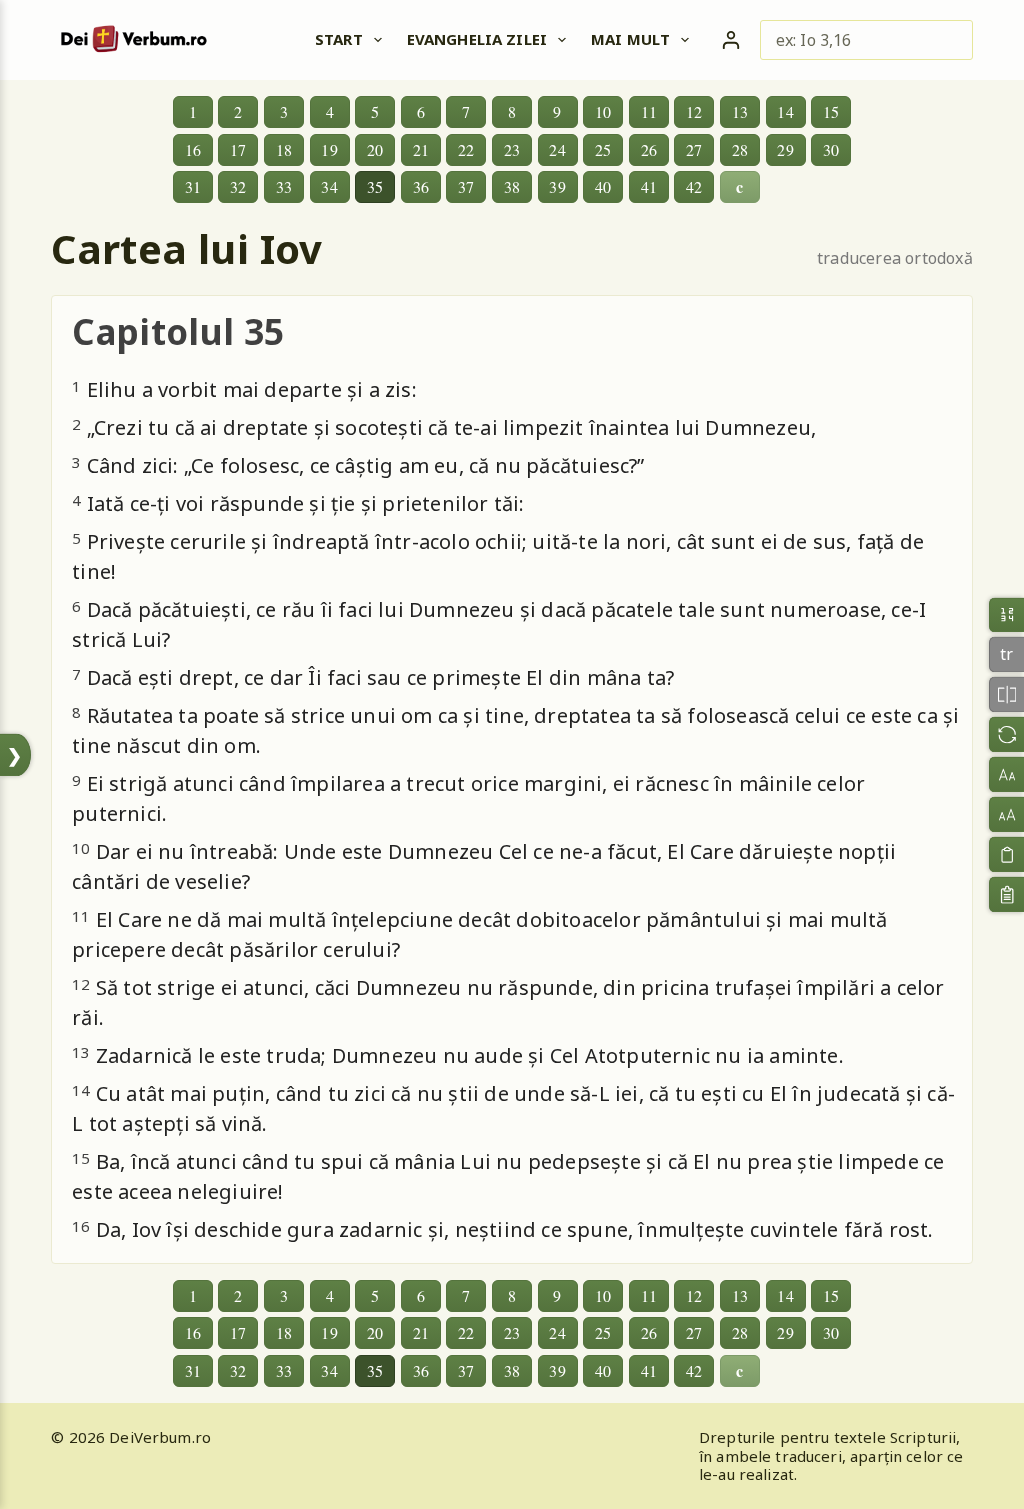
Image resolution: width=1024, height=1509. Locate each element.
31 (193, 186)
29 (785, 149)
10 (603, 111)
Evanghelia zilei (477, 39)
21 (421, 149)
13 (740, 111)
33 (284, 186)
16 (193, 149)
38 (512, 186)
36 (421, 186)
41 (649, 186)
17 (238, 149)
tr (1006, 655)
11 (649, 111)
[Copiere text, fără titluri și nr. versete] (1006, 854)
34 (329, 186)
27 (694, 149)
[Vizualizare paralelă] (1006, 694)
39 (557, 186)
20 (375, 149)
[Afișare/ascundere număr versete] (1006, 614)
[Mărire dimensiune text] (1006, 814)
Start (339, 39)
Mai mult (630, 39)
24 (557, 149)
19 (329, 149)
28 (740, 149)
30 (831, 149)
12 (694, 111)
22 (466, 149)
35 (375, 186)
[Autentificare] (731, 40)
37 (466, 186)
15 (831, 111)
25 (603, 149)
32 (238, 186)
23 (512, 149)
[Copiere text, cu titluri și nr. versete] (1006, 894)
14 (785, 111)
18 (284, 149)
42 (694, 186)
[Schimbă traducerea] (1006, 734)
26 (649, 149)
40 (603, 186)
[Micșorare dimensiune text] (1006, 774)
